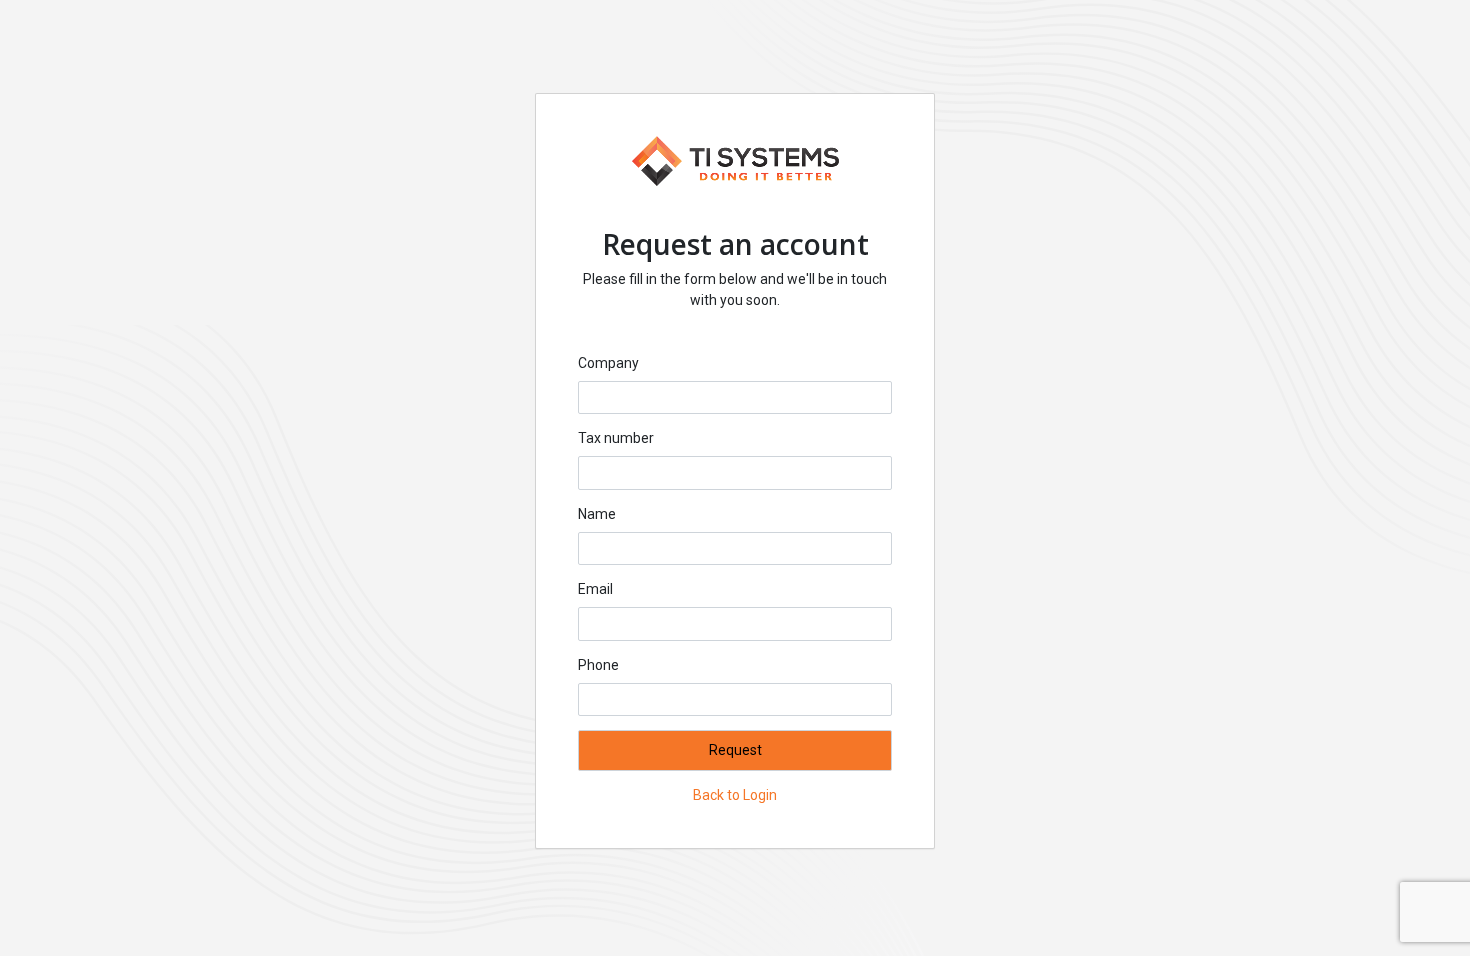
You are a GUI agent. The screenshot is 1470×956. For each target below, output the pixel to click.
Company (608, 363)
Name (597, 514)
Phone (598, 665)
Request (735, 750)
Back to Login (735, 795)
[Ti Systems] (735, 181)
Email (595, 589)
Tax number (616, 438)
